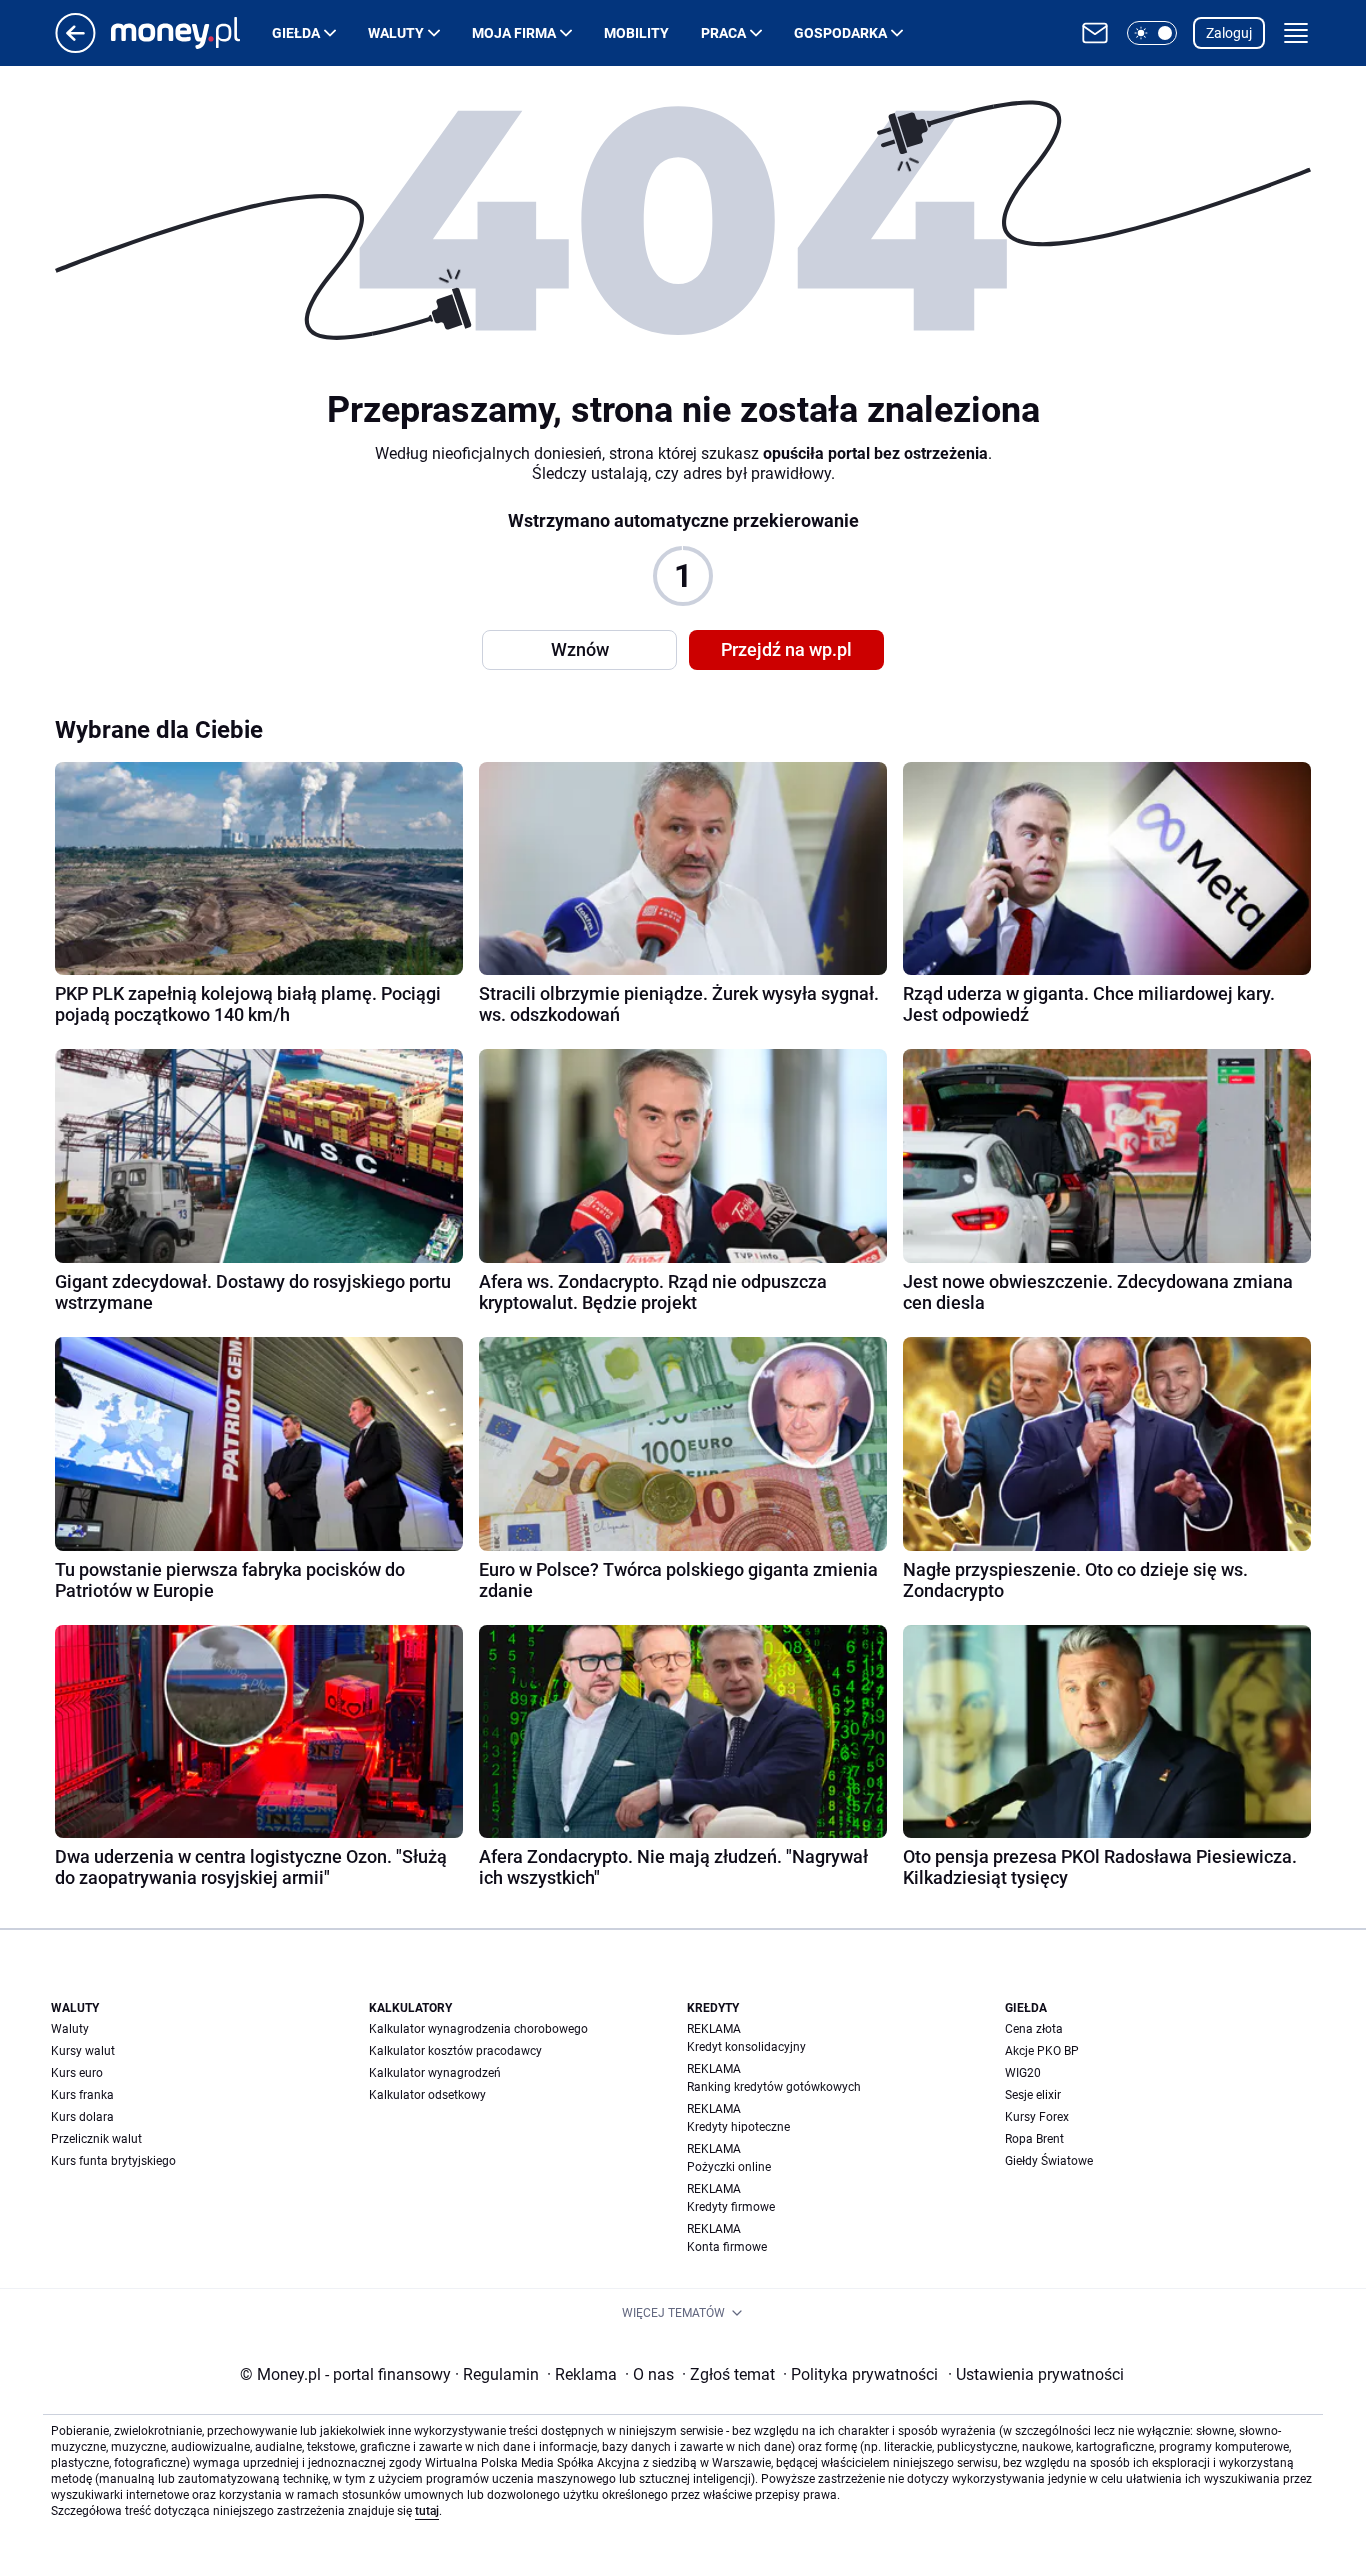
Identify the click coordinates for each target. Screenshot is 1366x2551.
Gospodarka (840, 33)
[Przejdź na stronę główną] (75, 47)
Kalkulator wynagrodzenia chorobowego (478, 2029)
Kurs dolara (82, 2117)
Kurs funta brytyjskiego (113, 2161)
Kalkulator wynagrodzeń (435, 2073)
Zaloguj (1229, 33)
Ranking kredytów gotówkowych (774, 2087)
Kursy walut (83, 2051)
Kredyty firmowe (731, 2207)
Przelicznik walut (96, 2139)
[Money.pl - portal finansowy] (191, 33)
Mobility (636, 33)
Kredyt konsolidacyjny (746, 2047)
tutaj (427, 2511)
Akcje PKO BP (1042, 2051)
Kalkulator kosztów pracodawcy (455, 2051)
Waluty (396, 33)
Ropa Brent (1034, 2139)
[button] (1152, 33)
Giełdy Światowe (1049, 2161)
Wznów (580, 649)
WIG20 (1023, 2073)
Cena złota (1034, 2029)
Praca (723, 33)
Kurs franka (82, 2095)
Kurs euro (77, 2073)
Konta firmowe (727, 2247)
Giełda (296, 33)
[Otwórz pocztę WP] (1095, 33)
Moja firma (514, 33)
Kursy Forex (1037, 2117)
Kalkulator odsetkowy (427, 2095)
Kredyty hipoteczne (738, 2127)
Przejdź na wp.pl (786, 649)
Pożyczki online (729, 2167)
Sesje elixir (1033, 2095)
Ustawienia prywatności (1036, 2374)
